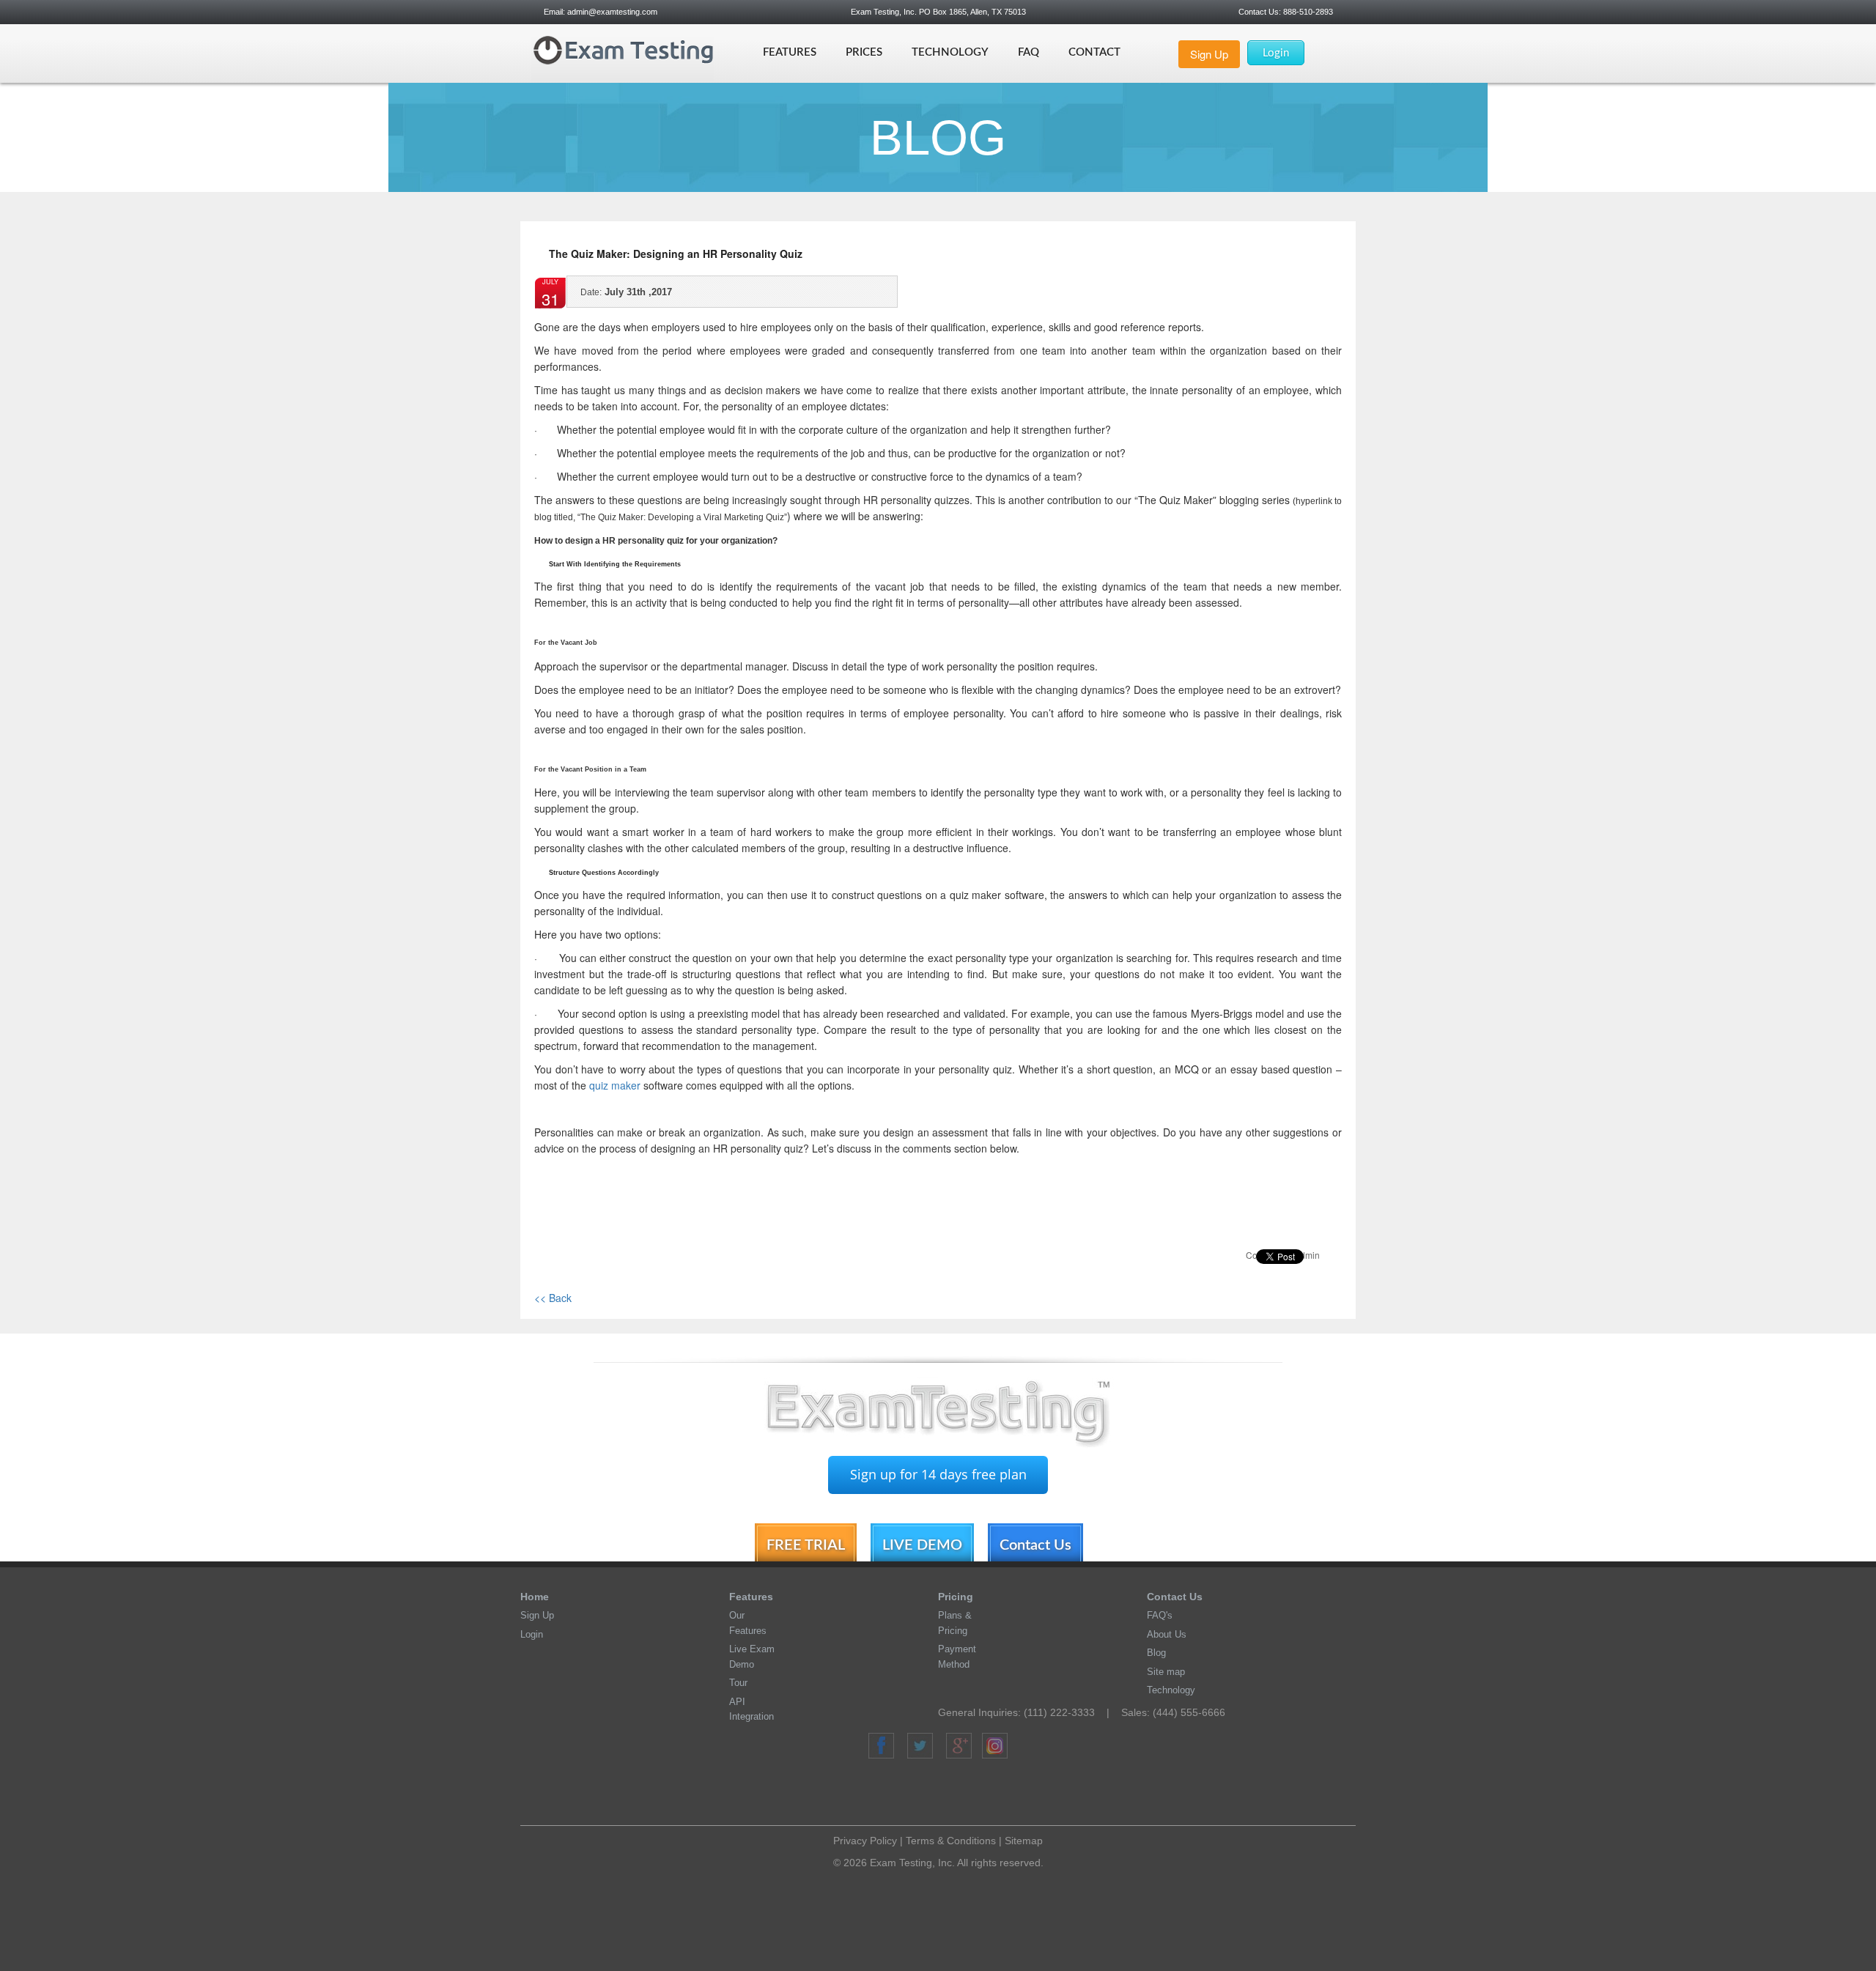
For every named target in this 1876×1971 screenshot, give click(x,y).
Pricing (956, 1597)
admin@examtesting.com (612, 12)
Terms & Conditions (951, 1841)
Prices (864, 52)
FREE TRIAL (806, 1545)
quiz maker (615, 1085)
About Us (1167, 1634)
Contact (1094, 52)
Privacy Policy (865, 1841)
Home (535, 1597)
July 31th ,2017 (626, 292)
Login (1276, 53)
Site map (1166, 1672)
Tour (738, 1683)
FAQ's (1160, 1615)
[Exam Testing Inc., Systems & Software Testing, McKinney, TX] (944, 1794)
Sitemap (1024, 1841)
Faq (1029, 52)
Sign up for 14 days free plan (938, 1474)
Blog (1156, 1653)
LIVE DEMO (922, 1545)
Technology (950, 52)
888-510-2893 (1307, 12)
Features (790, 52)
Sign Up (1209, 54)
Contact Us (1035, 1545)
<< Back (553, 1298)
